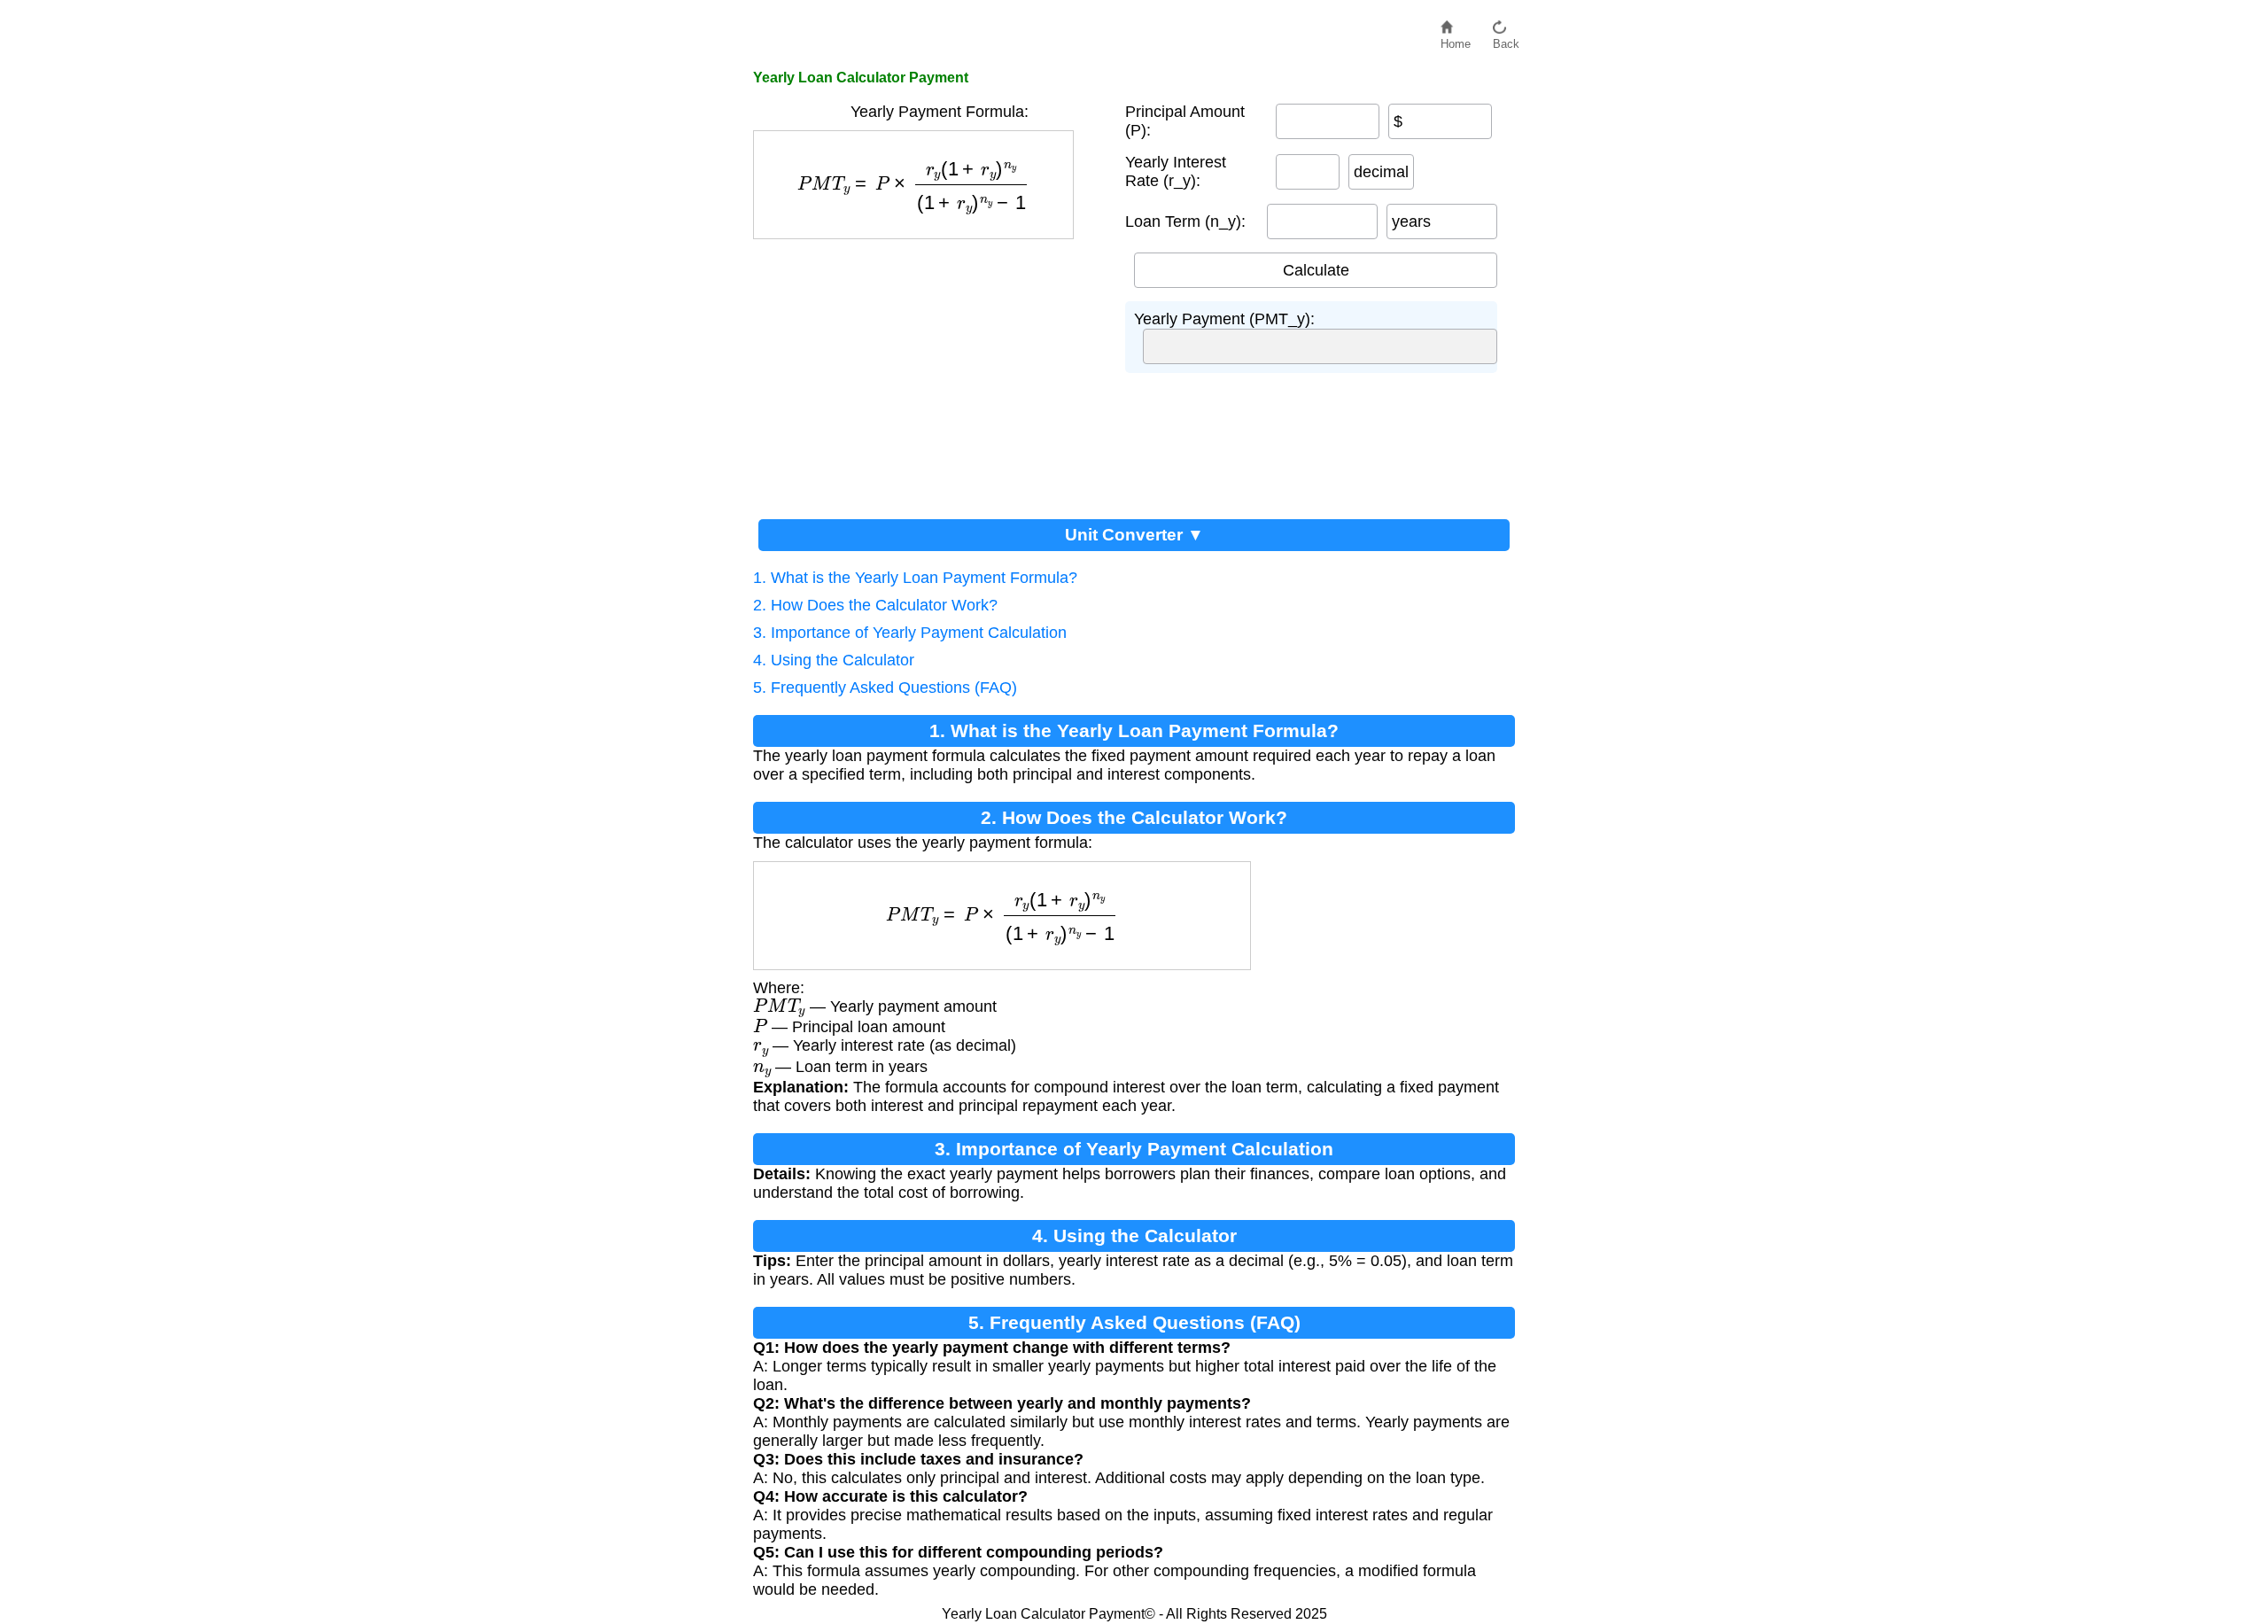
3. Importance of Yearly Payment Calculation (910, 633)
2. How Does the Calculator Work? (875, 605)
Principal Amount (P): (1185, 121)
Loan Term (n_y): (1185, 221)
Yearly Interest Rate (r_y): (1176, 171)
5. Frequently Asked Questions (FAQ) (885, 688)
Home (1456, 39)
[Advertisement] (930, 372)
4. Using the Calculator (834, 660)
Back (1506, 39)
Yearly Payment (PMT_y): (1224, 319)
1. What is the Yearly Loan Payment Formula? (915, 578)
